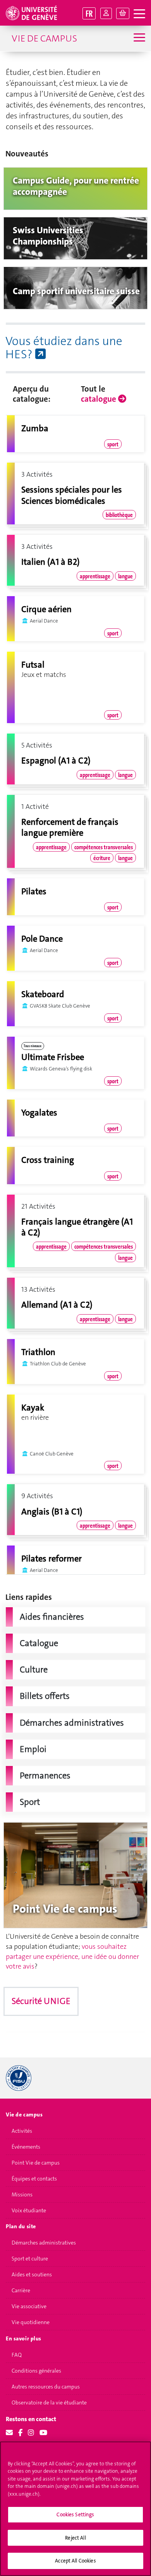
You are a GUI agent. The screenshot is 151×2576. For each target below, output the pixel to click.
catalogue (100, 399)
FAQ (17, 2355)
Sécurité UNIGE (41, 2001)
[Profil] (106, 13)
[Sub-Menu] (138, 38)
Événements (26, 2147)
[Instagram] (31, 2433)
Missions (22, 2194)
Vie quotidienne (31, 2322)
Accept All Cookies (75, 2561)
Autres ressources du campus (46, 2387)
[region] (75, 2509)
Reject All (75, 2538)
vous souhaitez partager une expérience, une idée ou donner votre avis (72, 1956)
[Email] (9, 2433)
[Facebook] (20, 2433)
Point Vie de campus (36, 2163)
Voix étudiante (29, 2210)
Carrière (21, 2290)
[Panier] (123, 13)
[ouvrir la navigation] (139, 14)
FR (89, 13)
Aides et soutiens (32, 2274)
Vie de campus (44, 38)
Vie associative (29, 2306)
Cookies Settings (75, 2514)
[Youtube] (43, 2433)
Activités (22, 2131)
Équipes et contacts (34, 2179)
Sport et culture (30, 2259)
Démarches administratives (44, 2243)
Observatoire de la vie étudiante (49, 2403)
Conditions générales (36, 2371)
